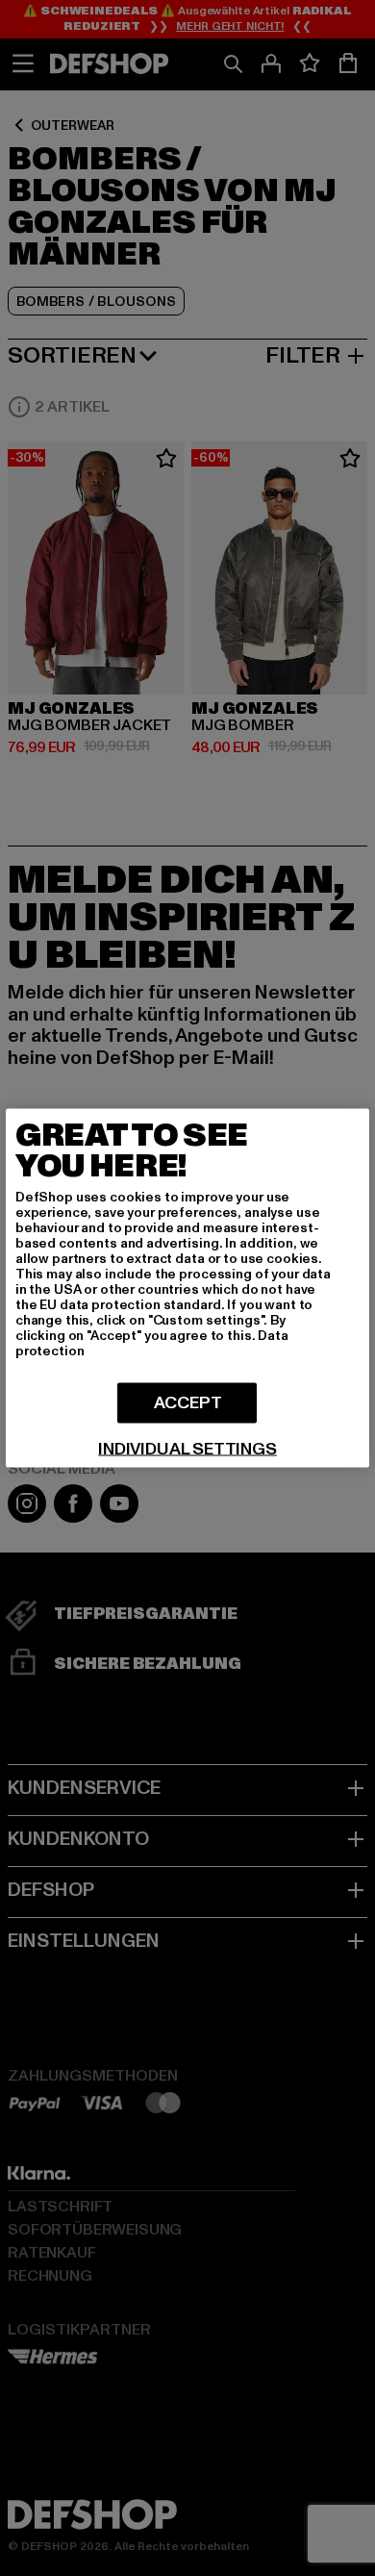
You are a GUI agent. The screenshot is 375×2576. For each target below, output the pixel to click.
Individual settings (187, 1450)
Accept (188, 1403)
